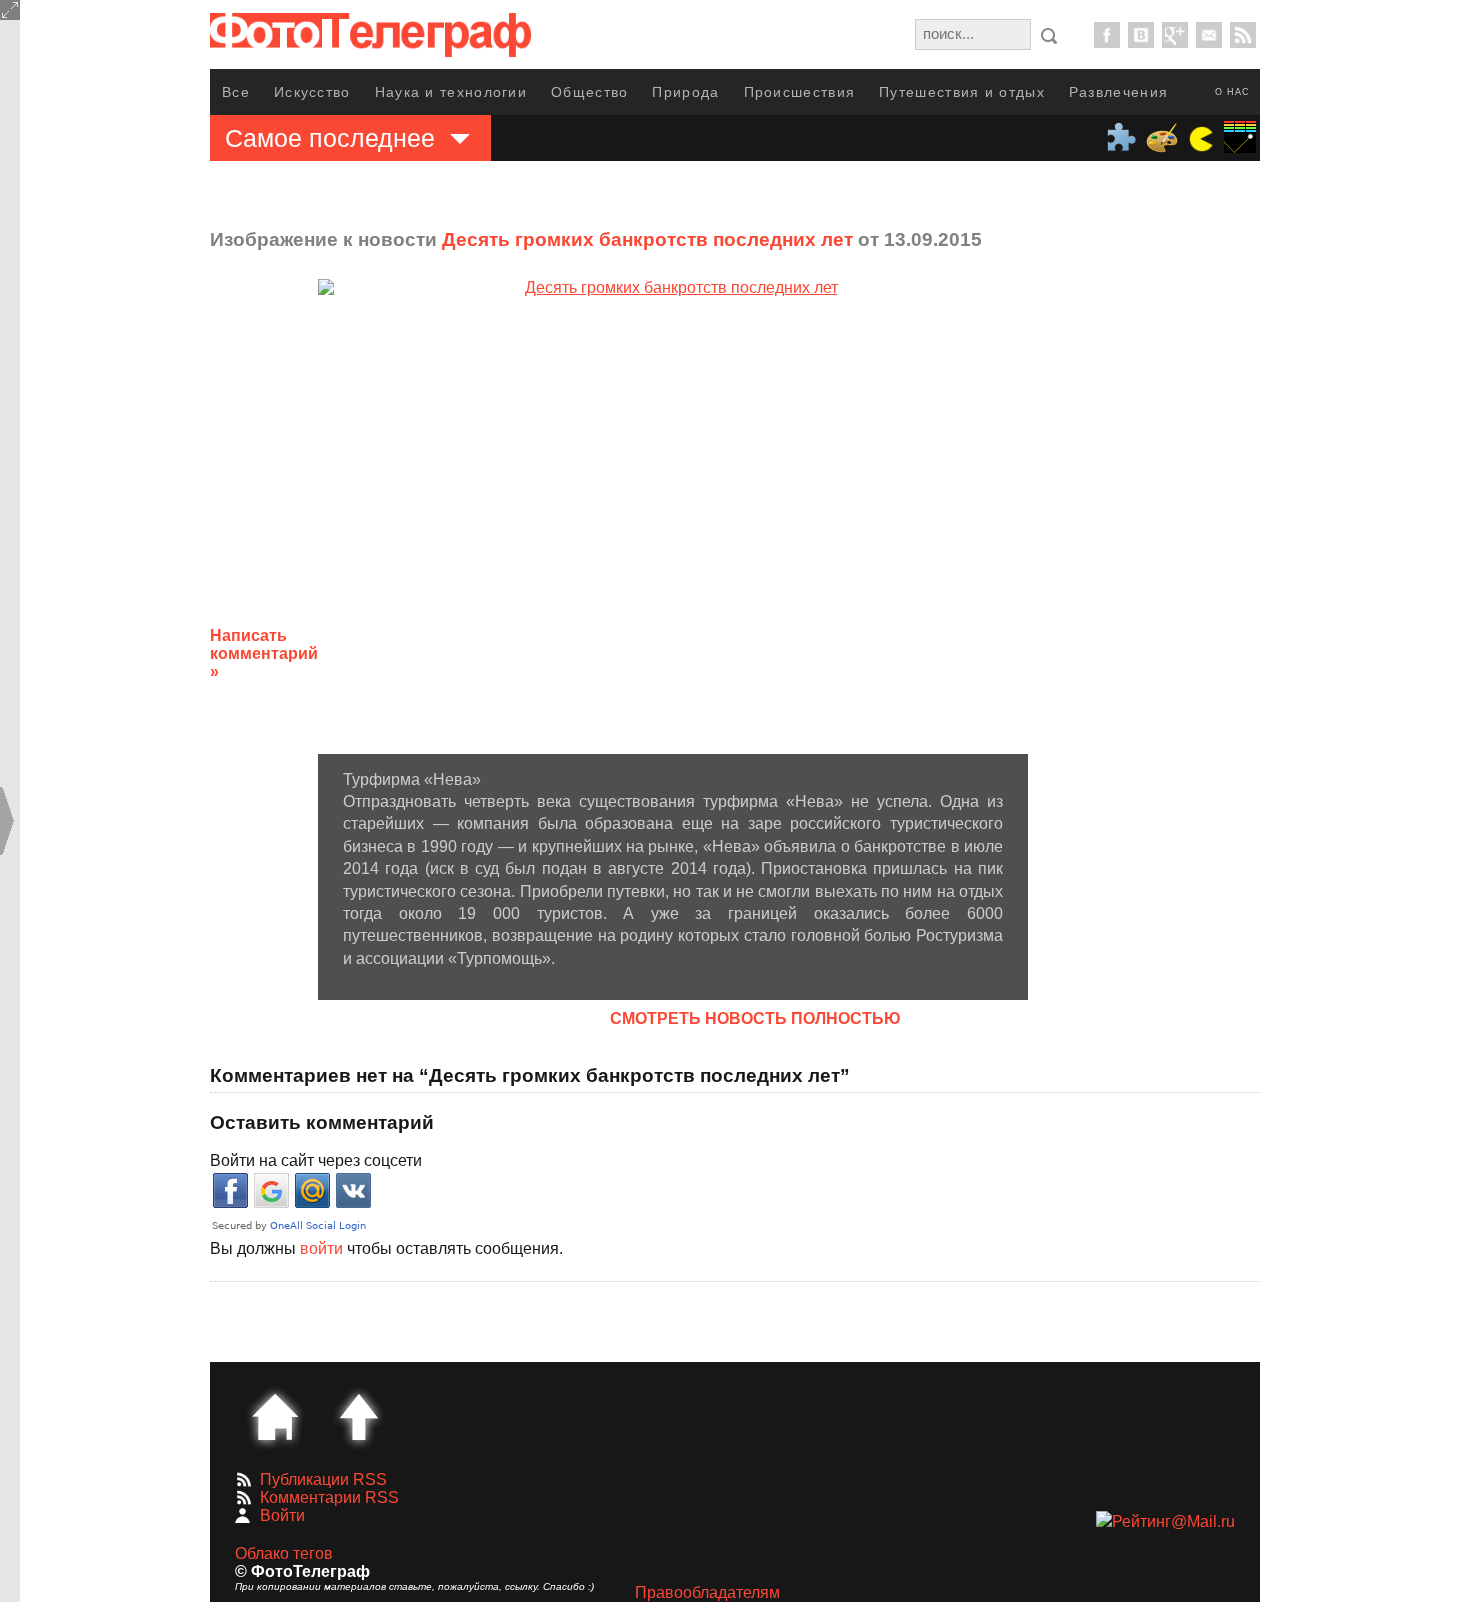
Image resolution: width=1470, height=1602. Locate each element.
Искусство (312, 92)
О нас (1232, 92)
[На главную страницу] (275, 1417)
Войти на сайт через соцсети (316, 1160)
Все (236, 92)
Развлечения (1118, 92)
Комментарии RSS (329, 1497)
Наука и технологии (451, 92)
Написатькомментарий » (264, 653)
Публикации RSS (323, 1479)
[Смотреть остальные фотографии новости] (673, 516)
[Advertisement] (1188, 638)
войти (321, 1248)
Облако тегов (284, 1553)
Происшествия (800, 92)
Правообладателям (707, 1592)
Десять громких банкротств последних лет (647, 239)
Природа (685, 92)
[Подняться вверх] (359, 1417)
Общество (589, 92)
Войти (282, 1515)
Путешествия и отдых (962, 92)
